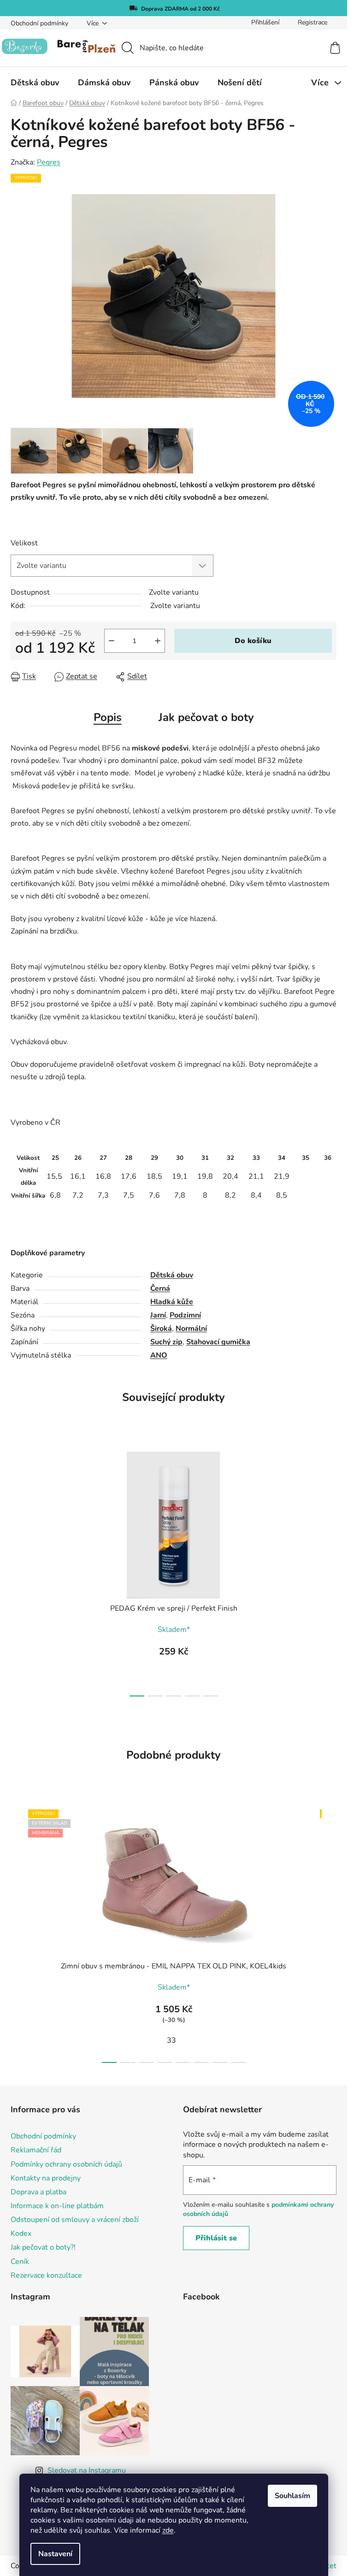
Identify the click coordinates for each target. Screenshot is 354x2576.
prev (18, 1571)
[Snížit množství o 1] (112, 641)
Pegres (49, 162)
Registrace (313, 22)
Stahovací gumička (218, 1342)
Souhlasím (292, 2496)
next (329, 1571)
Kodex (21, 2233)
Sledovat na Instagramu (87, 2470)
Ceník (20, 2262)
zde (168, 2530)
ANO (159, 1355)
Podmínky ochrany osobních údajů (66, 2164)
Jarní (158, 1315)
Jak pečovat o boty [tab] (206, 717)
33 (171, 2040)
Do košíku (253, 641)
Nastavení (55, 2554)
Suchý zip (166, 1342)
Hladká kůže (172, 1302)
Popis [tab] (108, 717)
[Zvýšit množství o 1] (158, 641)
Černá (160, 1288)
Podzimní (185, 1315)
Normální (191, 1329)
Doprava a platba (38, 2192)
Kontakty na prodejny (46, 2178)
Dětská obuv (172, 1275)
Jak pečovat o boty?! (43, 2247)
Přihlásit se (216, 2238)
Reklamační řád (36, 2150)
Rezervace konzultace (46, 2275)
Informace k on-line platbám (57, 2206)
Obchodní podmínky (39, 23)
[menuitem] (35, 83)
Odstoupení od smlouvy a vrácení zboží (75, 2220)
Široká (161, 1329)
